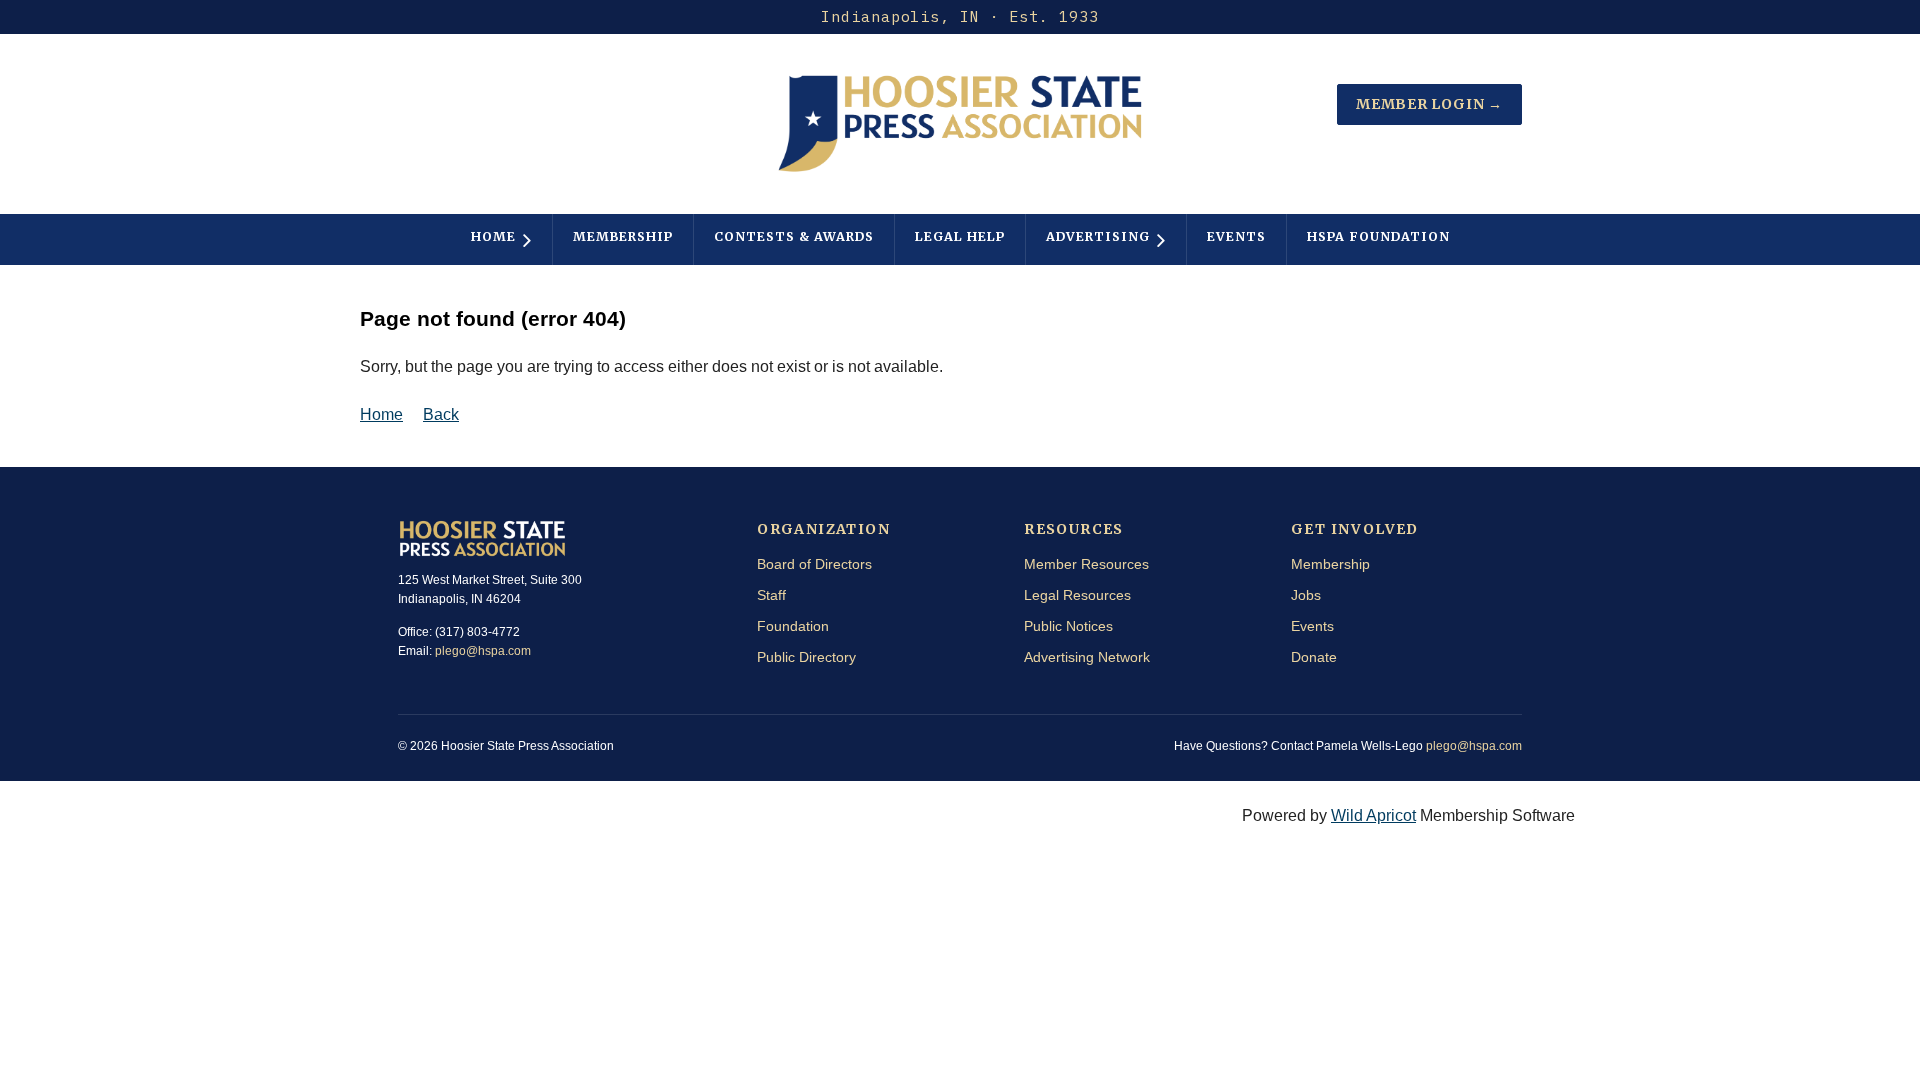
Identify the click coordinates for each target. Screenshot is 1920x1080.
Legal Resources (1077, 595)
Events (1312, 626)
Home (381, 414)
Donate (1314, 657)
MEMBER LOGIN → (1429, 104)
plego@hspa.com (483, 651)
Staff (771, 595)
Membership (1330, 564)
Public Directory (806, 657)
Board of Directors (814, 564)
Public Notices (1068, 626)
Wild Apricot (1373, 815)
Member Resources (1086, 564)
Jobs (1306, 595)
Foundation (793, 626)
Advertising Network (1087, 657)
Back (441, 414)
